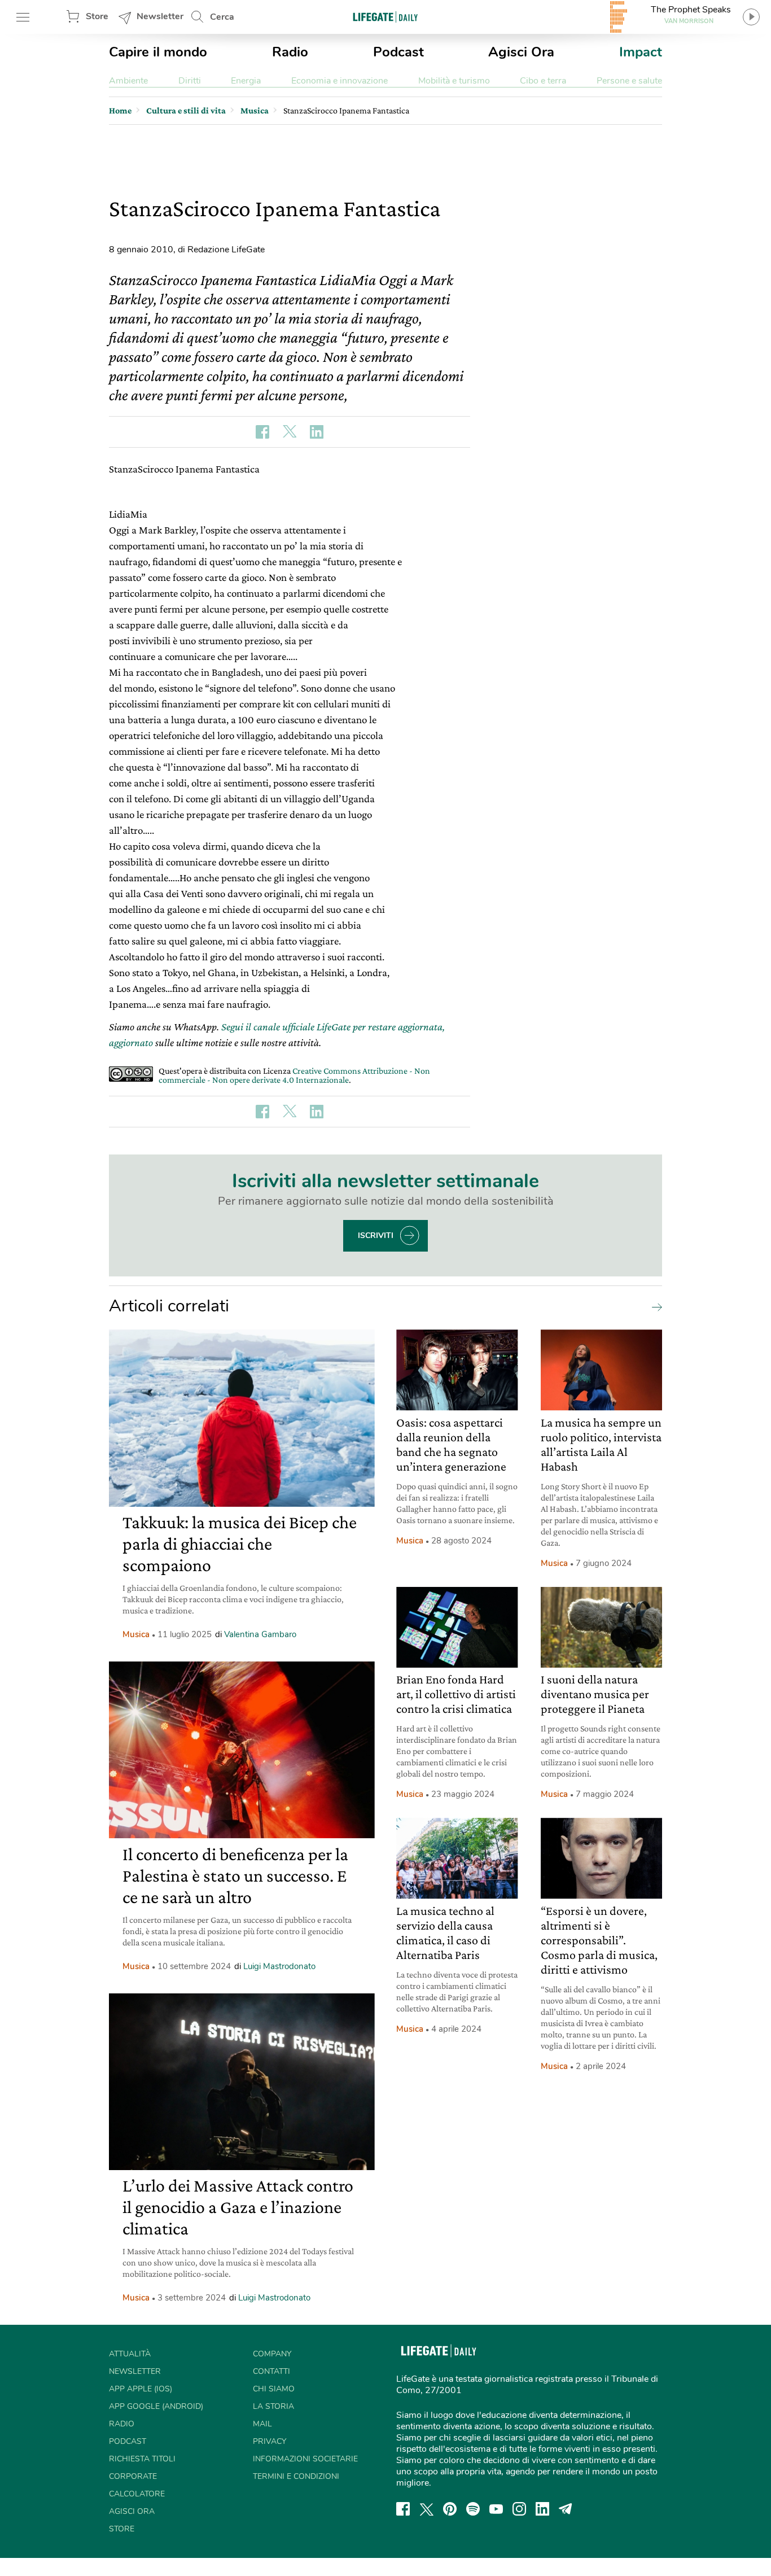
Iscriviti (376, 1235)
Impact (641, 52)
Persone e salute (629, 81)
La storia (273, 2406)
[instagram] (519, 2509)
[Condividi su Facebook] (262, 432)
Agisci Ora (521, 52)
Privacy (270, 2441)
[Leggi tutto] (654, 1306)
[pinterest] (450, 2509)
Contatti (271, 2371)
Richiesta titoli (142, 2459)
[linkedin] (542, 2509)
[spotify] (473, 2509)
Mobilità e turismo (454, 81)
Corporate (133, 2476)
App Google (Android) (156, 2406)
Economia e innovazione (339, 81)
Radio (290, 52)
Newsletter (160, 16)
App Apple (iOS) (141, 2389)
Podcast (398, 52)
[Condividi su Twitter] (290, 432)
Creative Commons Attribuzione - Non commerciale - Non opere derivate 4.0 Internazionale (294, 1075)
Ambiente (128, 81)
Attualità (130, 2354)
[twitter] (427, 2509)
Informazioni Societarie (305, 2459)
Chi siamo (274, 2389)
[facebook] (403, 2509)
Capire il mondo (158, 52)
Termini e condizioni (296, 2476)
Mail (262, 2424)
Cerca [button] (222, 17)
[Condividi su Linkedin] (317, 432)
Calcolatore (137, 2494)
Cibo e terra (543, 81)
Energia (246, 81)
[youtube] (496, 2509)
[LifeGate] (385, 17)
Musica (136, 1634)
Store (97, 16)
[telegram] (566, 2509)
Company (272, 2354)
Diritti (190, 81)
